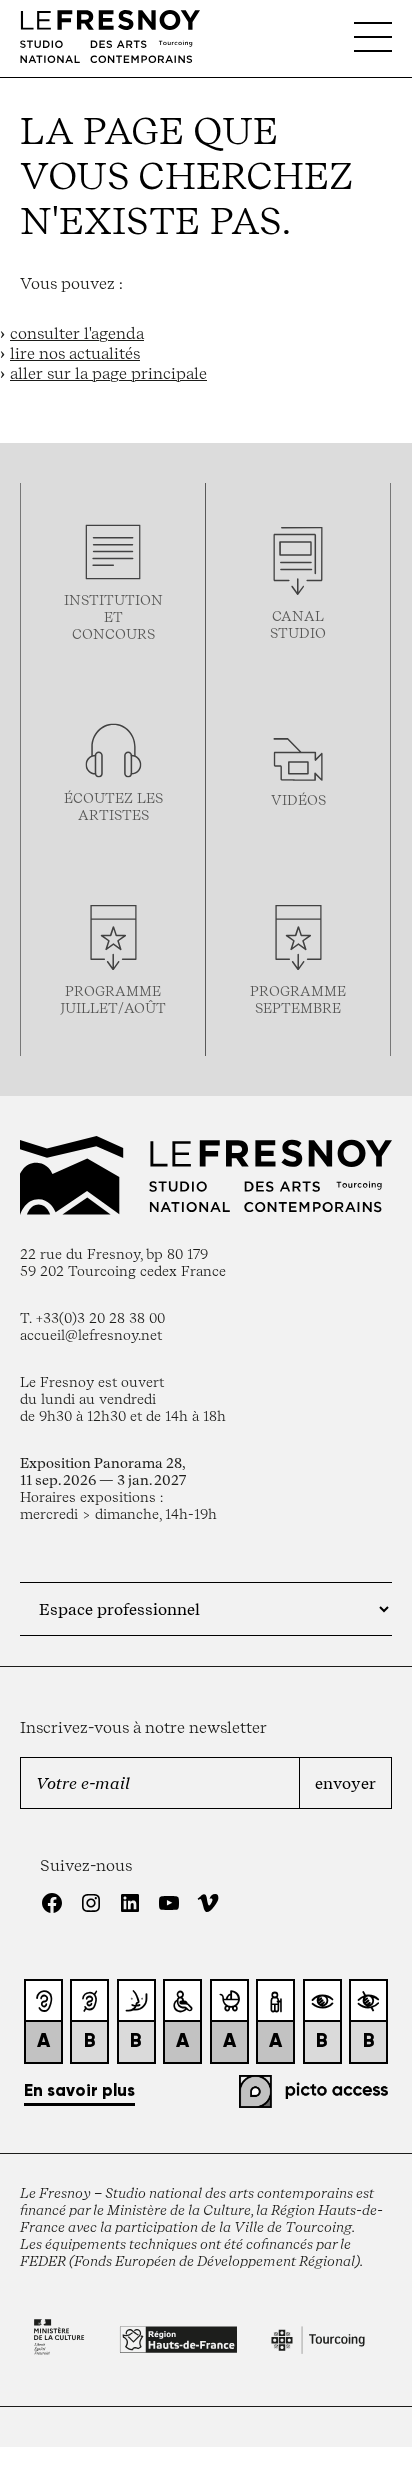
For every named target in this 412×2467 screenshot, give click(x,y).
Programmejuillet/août (113, 999)
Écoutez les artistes (113, 806)
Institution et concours (113, 616)
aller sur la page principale (108, 373)
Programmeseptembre (298, 999)
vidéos (298, 799)
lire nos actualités (75, 353)
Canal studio (298, 624)
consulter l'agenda (77, 333)
